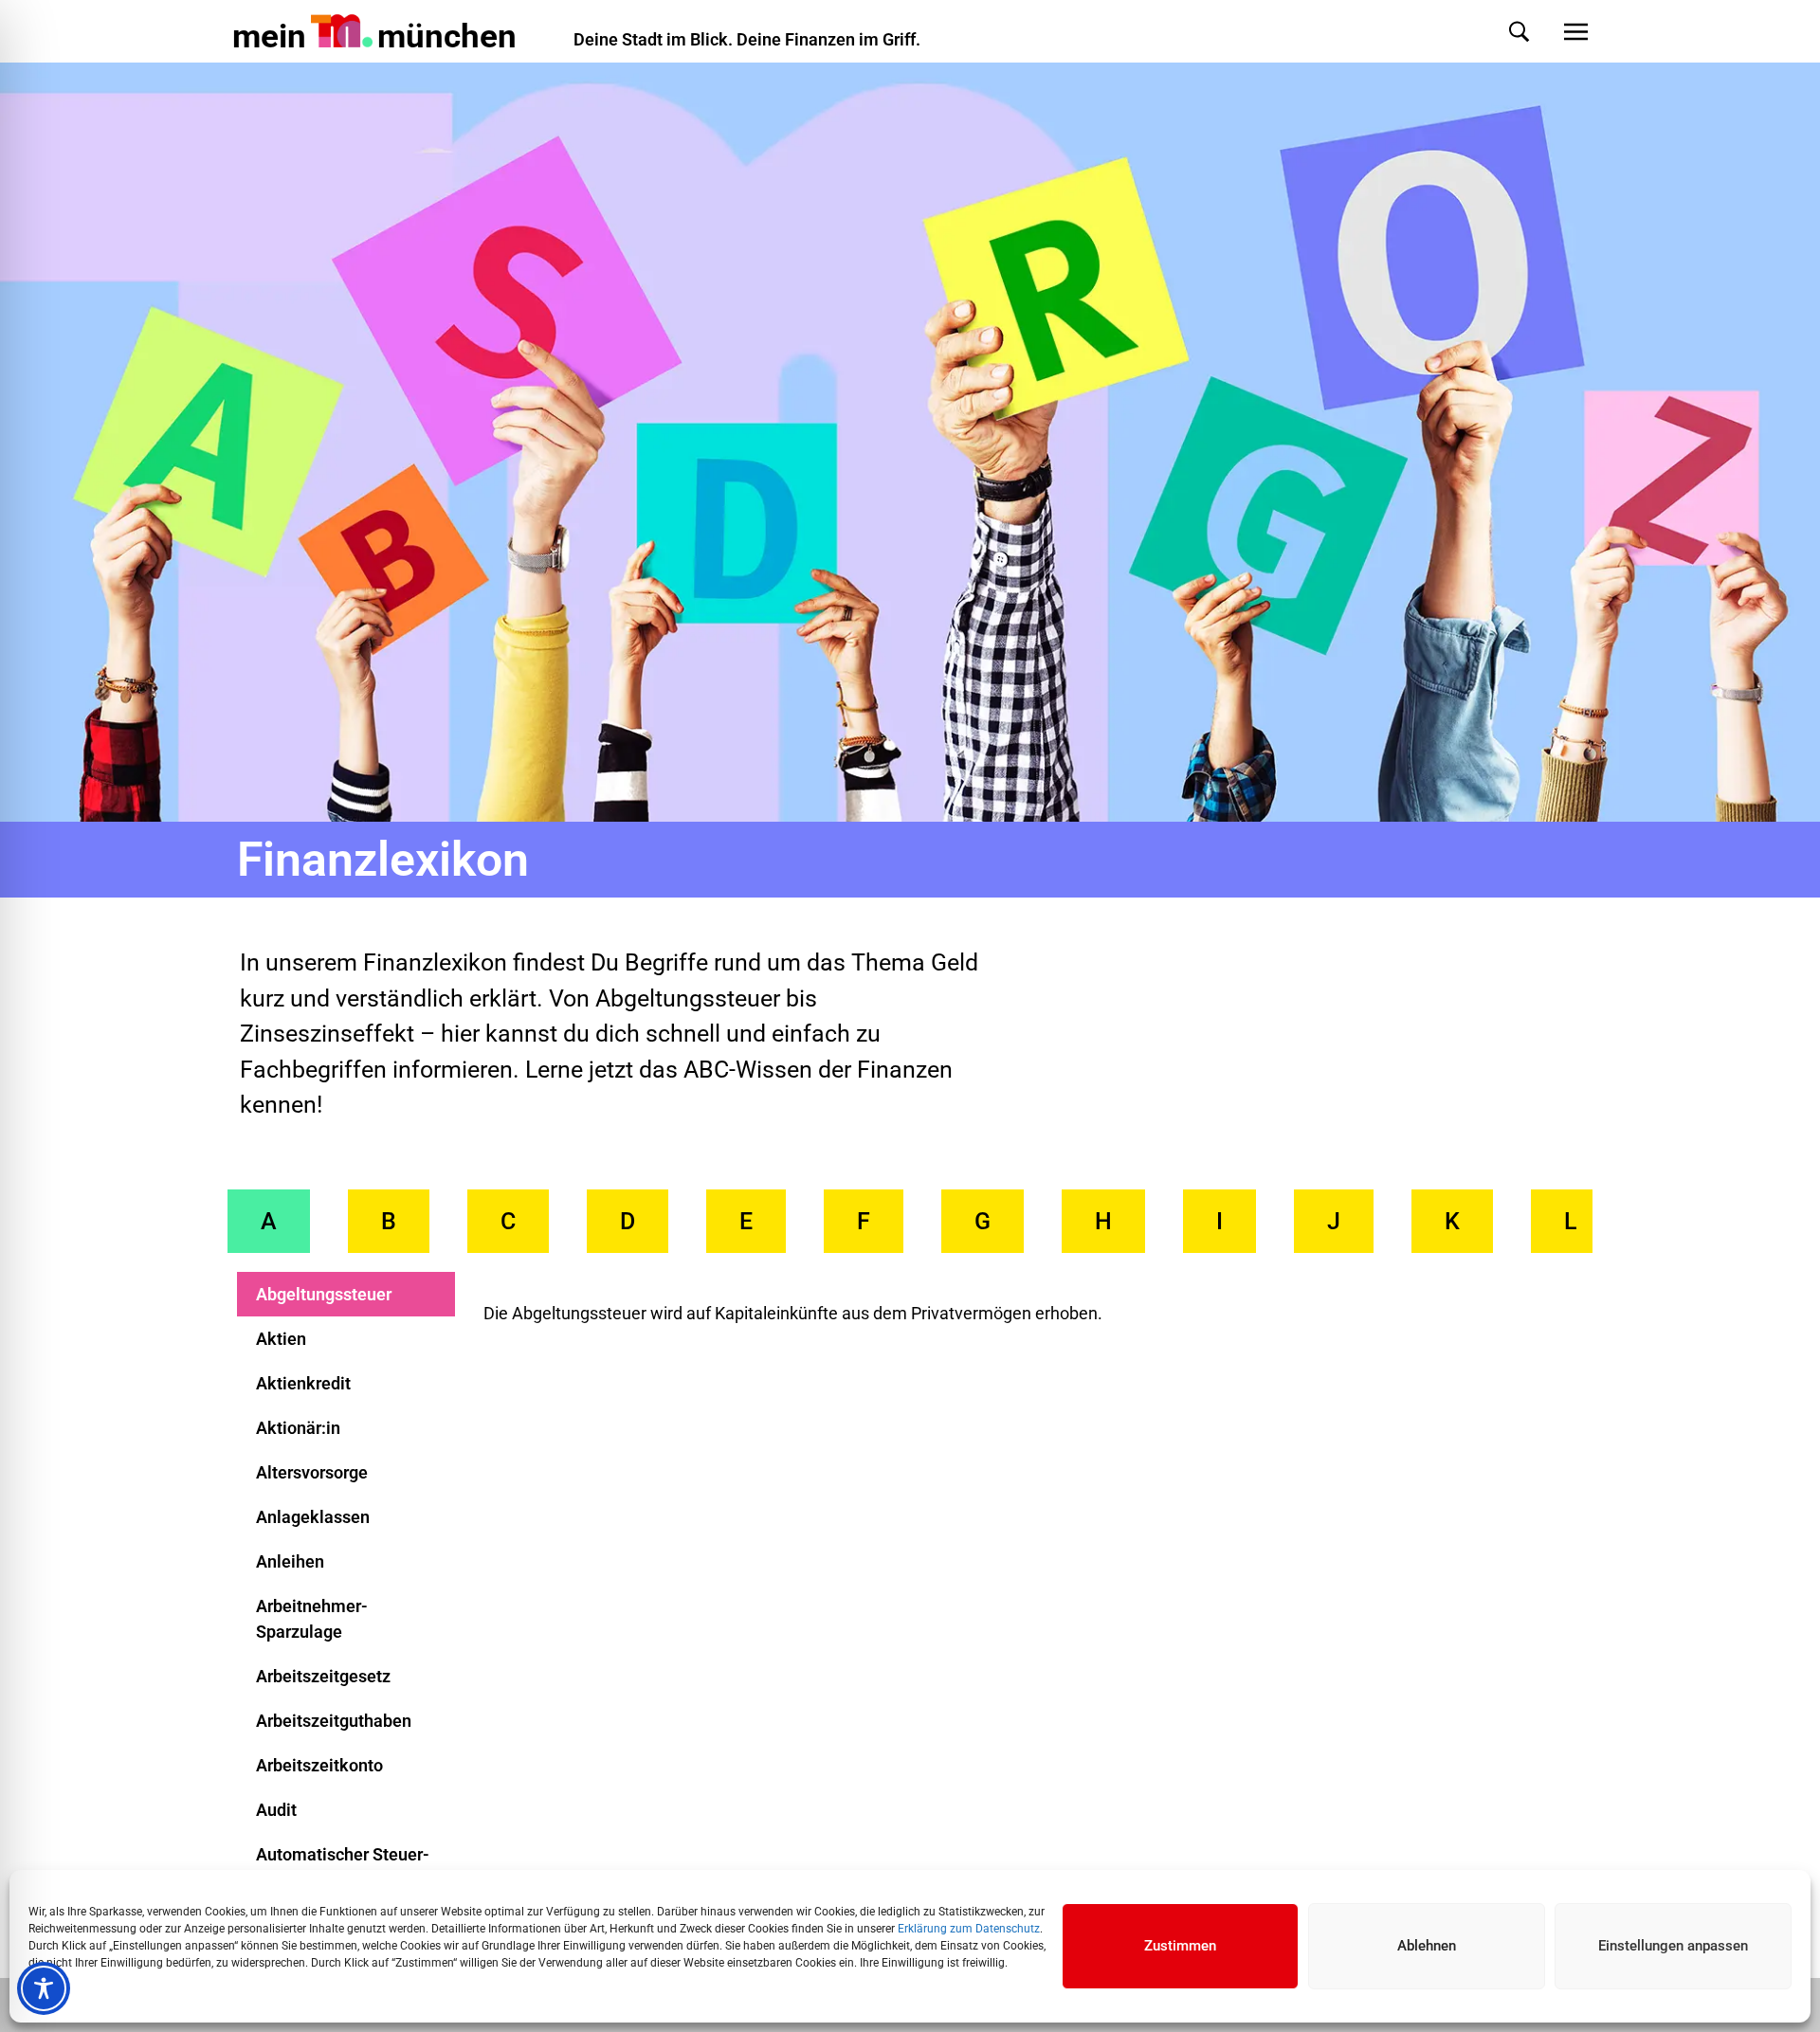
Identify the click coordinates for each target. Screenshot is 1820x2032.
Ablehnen (1427, 1946)
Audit (276, 1810)
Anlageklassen (313, 1517)
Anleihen (290, 1561)
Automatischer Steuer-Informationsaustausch (344, 1867)
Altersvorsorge (312, 1472)
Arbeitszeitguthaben (334, 1721)
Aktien (281, 1339)
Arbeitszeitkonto (319, 1765)
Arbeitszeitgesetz (323, 1676)
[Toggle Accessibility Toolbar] (44, 1988)
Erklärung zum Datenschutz (969, 1929)
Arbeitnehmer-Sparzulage (312, 1619)
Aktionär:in (298, 1428)
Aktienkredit (303, 1383)
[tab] (269, 1222)
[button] (1500, 32)
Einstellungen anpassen (1673, 1946)
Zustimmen (1180, 1946)
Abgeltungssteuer (324, 1294)
